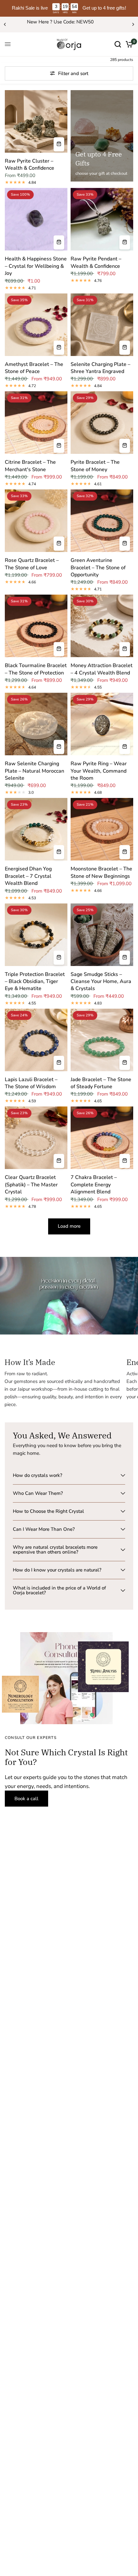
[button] (26, 1799)
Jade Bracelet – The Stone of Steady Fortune (101, 1083)
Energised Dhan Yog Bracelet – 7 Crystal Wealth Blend (28, 876)
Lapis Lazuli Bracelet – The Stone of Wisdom (31, 1083)
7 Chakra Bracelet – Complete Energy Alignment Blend (94, 1185)
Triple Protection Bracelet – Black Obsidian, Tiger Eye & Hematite (35, 982)
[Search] (118, 44)
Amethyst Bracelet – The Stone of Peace (34, 368)
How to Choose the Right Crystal (48, 1511)
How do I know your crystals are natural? (57, 1570)
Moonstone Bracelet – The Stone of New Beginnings (101, 872)
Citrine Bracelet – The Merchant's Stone (30, 466)
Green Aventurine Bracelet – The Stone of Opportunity (98, 568)
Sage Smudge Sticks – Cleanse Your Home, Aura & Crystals (101, 982)
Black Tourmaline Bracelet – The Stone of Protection (36, 669)
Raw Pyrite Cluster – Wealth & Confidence (30, 165)
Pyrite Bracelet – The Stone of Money (95, 466)
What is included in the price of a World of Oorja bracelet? (59, 1590)
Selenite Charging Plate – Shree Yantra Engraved (100, 368)
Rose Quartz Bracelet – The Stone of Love (32, 564)
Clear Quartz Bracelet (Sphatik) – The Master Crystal (31, 1185)
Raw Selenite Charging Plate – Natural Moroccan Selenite (34, 771)
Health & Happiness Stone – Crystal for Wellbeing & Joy (36, 266)
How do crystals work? (38, 1475)
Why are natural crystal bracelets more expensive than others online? (55, 1550)
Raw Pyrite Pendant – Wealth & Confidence (96, 262)
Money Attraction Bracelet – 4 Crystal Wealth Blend (102, 669)
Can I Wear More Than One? (44, 1529)
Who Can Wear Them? (38, 1493)
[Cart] (128, 44)
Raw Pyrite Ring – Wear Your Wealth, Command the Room (99, 771)
